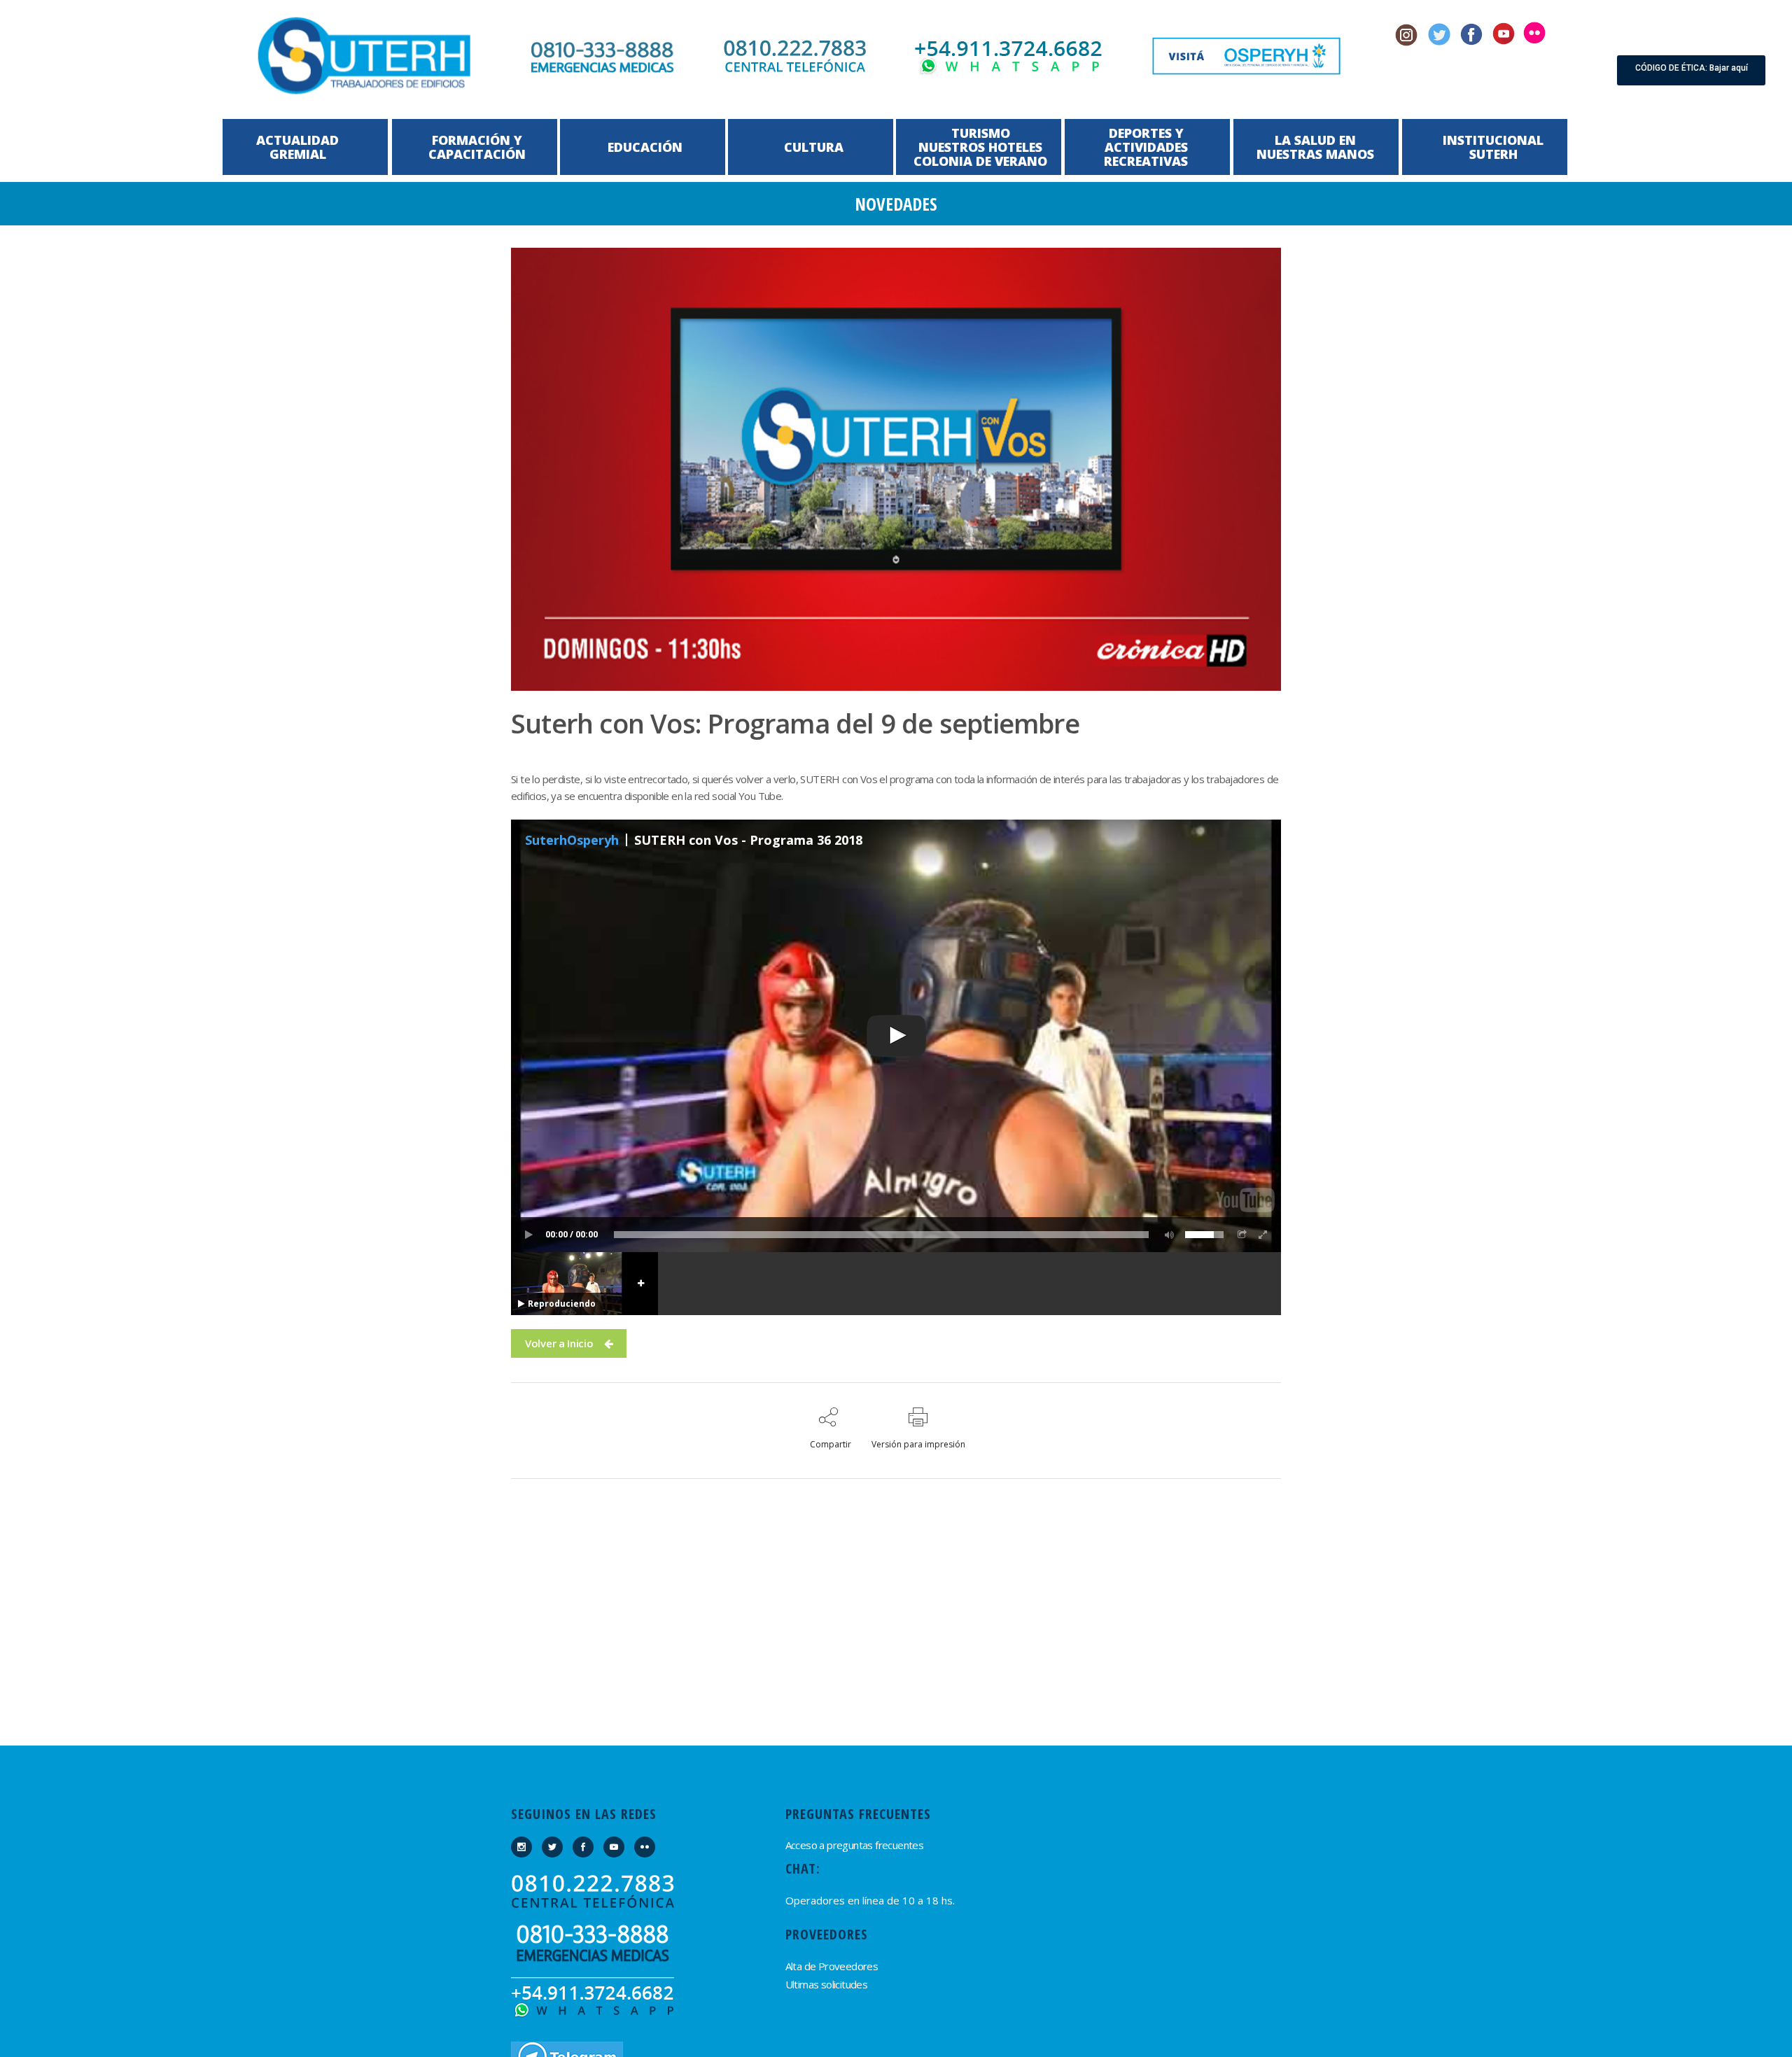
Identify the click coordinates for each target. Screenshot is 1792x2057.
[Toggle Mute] (1167, 1235)
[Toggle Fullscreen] (1263, 1235)
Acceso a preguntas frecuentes (855, 1845)
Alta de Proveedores (832, 1966)
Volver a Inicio (559, 1343)
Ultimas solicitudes (827, 1984)
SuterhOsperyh (572, 840)
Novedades (896, 204)
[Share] (1242, 1235)
